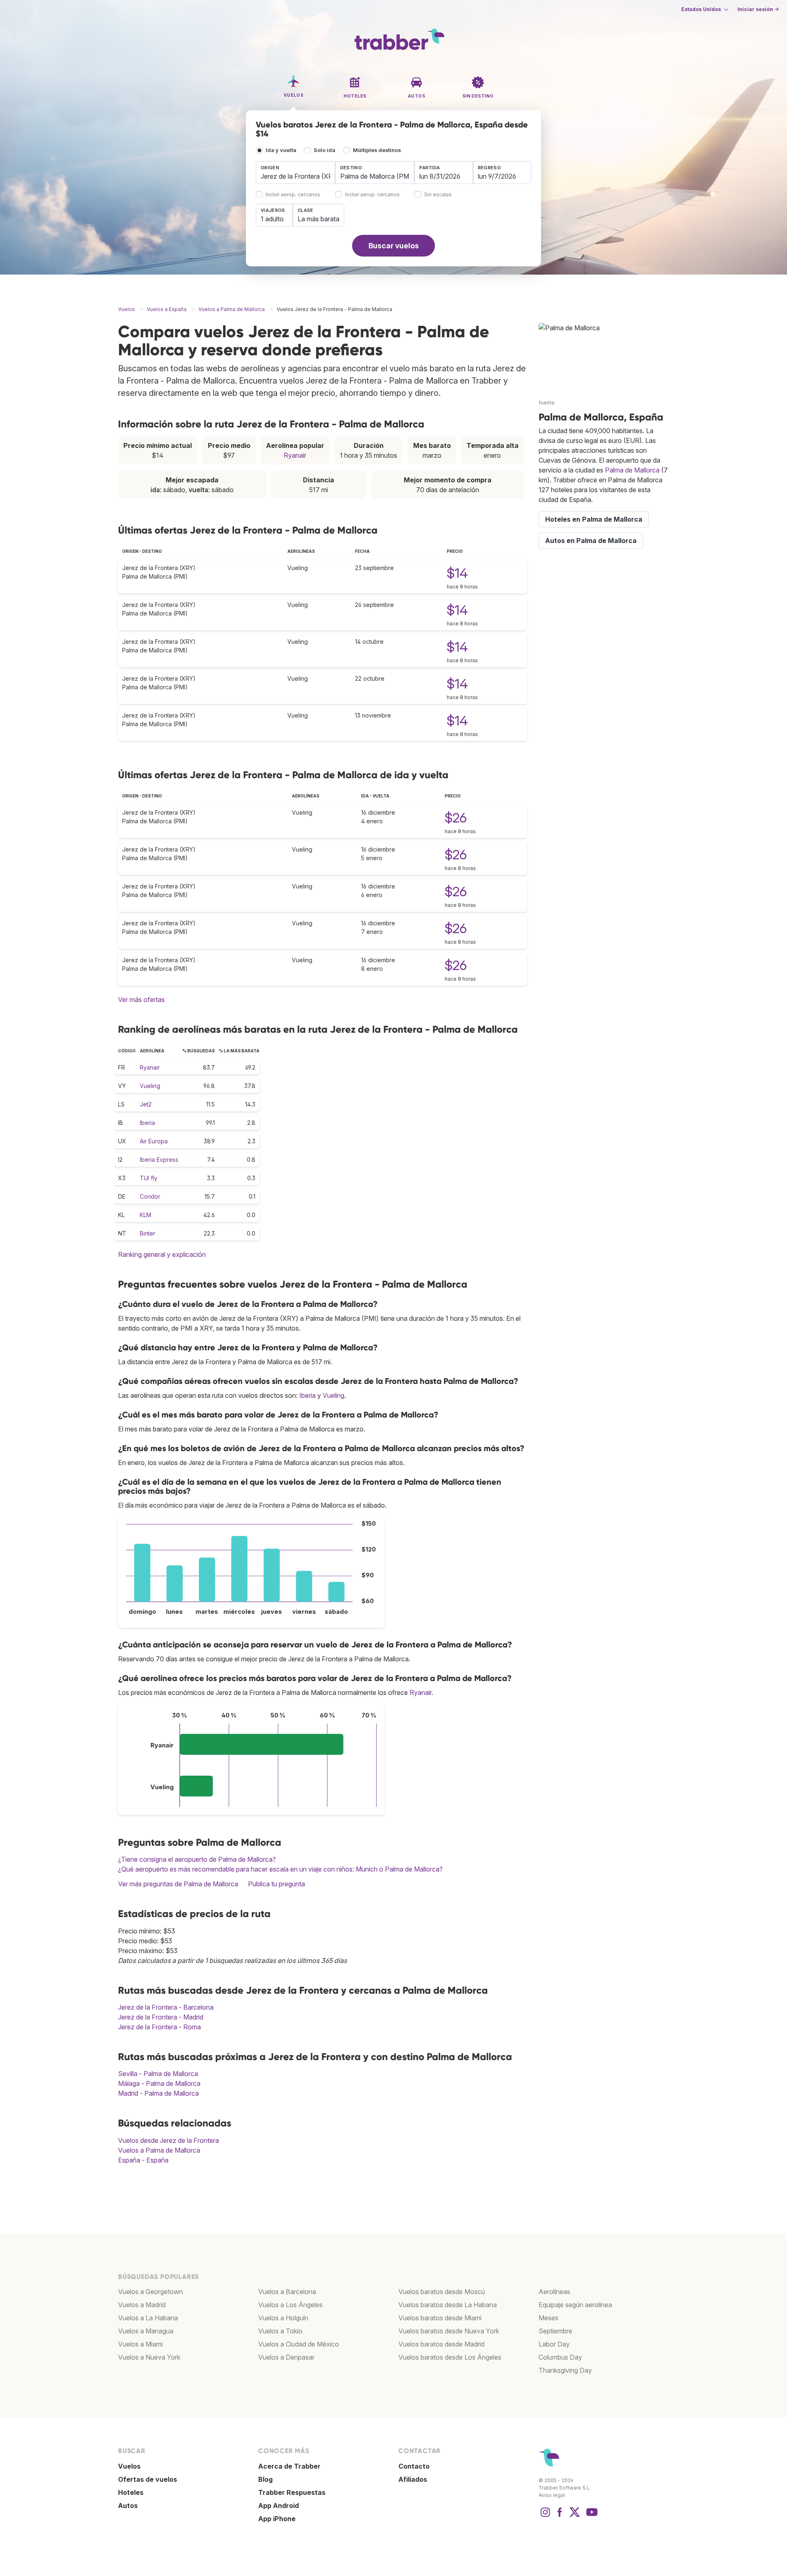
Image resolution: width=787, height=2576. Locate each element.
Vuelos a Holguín (283, 2318)
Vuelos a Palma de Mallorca (159, 2150)
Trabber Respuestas (292, 2492)
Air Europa (154, 1141)
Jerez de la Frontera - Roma (159, 2027)
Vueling (150, 1086)
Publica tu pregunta (276, 1884)
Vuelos (129, 2466)
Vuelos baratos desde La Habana (448, 2305)
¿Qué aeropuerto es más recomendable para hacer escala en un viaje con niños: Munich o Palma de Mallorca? (280, 1869)
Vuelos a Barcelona (287, 2292)
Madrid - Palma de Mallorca (158, 2093)
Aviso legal (552, 2495)
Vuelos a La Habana (148, 2318)
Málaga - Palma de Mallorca (159, 2083)
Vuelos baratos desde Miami (440, 2318)
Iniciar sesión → (758, 9)
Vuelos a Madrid (142, 2305)
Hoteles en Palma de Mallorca (594, 519)
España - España (143, 2160)
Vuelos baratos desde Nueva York (449, 2331)
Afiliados (413, 2479)
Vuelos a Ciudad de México (299, 2344)
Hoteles (131, 2492)
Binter (148, 1233)
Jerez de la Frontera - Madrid (161, 2017)
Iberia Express (159, 1160)
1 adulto (272, 219)
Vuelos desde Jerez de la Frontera (168, 2140)
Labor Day (554, 2344)
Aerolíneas (554, 2292)
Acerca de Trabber (289, 2466)
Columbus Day (560, 2357)
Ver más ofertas (141, 1000)
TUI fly (149, 1178)
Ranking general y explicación (162, 1254)
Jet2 (146, 1104)
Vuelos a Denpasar (286, 2357)
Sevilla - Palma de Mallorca (158, 2074)
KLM (146, 1215)
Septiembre (555, 2331)
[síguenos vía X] (575, 2516)
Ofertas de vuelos (148, 2479)
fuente (547, 403)
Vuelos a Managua (146, 2331)
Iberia (147, 1123)
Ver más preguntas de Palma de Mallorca (178, 1884)
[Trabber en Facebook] (560, 2516)
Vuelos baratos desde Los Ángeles (450, 2357)
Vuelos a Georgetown (150, 2292)
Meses (548, 2318)
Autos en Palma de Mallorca (591, 541)
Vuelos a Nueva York (149, 2357)
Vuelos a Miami (140, 2344)
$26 (456, 818)
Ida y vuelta (281, 150)
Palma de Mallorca (632, 470)
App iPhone (277, 2519)
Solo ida (324, 150)
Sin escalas (438, 195)
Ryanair (295, 455)
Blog (265, 2479)
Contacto (414, 2466)
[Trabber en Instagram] (545, 2516)
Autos (128, 2506)
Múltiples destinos (377, 150)
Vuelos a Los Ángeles (290, 2305)
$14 (457, 573)
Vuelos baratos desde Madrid (441, 2344)
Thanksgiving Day (565, 2370)
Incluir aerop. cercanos (293, 195)
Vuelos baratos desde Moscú (442, 2292)
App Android (279, 2506)
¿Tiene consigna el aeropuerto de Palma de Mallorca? (197, 1859)
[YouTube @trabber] (591, 2516)
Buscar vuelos (394, 246)
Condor (150, 1196)
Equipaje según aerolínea (575, 2305)
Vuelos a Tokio (280, 2331)
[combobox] (296, 173)
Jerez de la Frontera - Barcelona (166, 2007)
